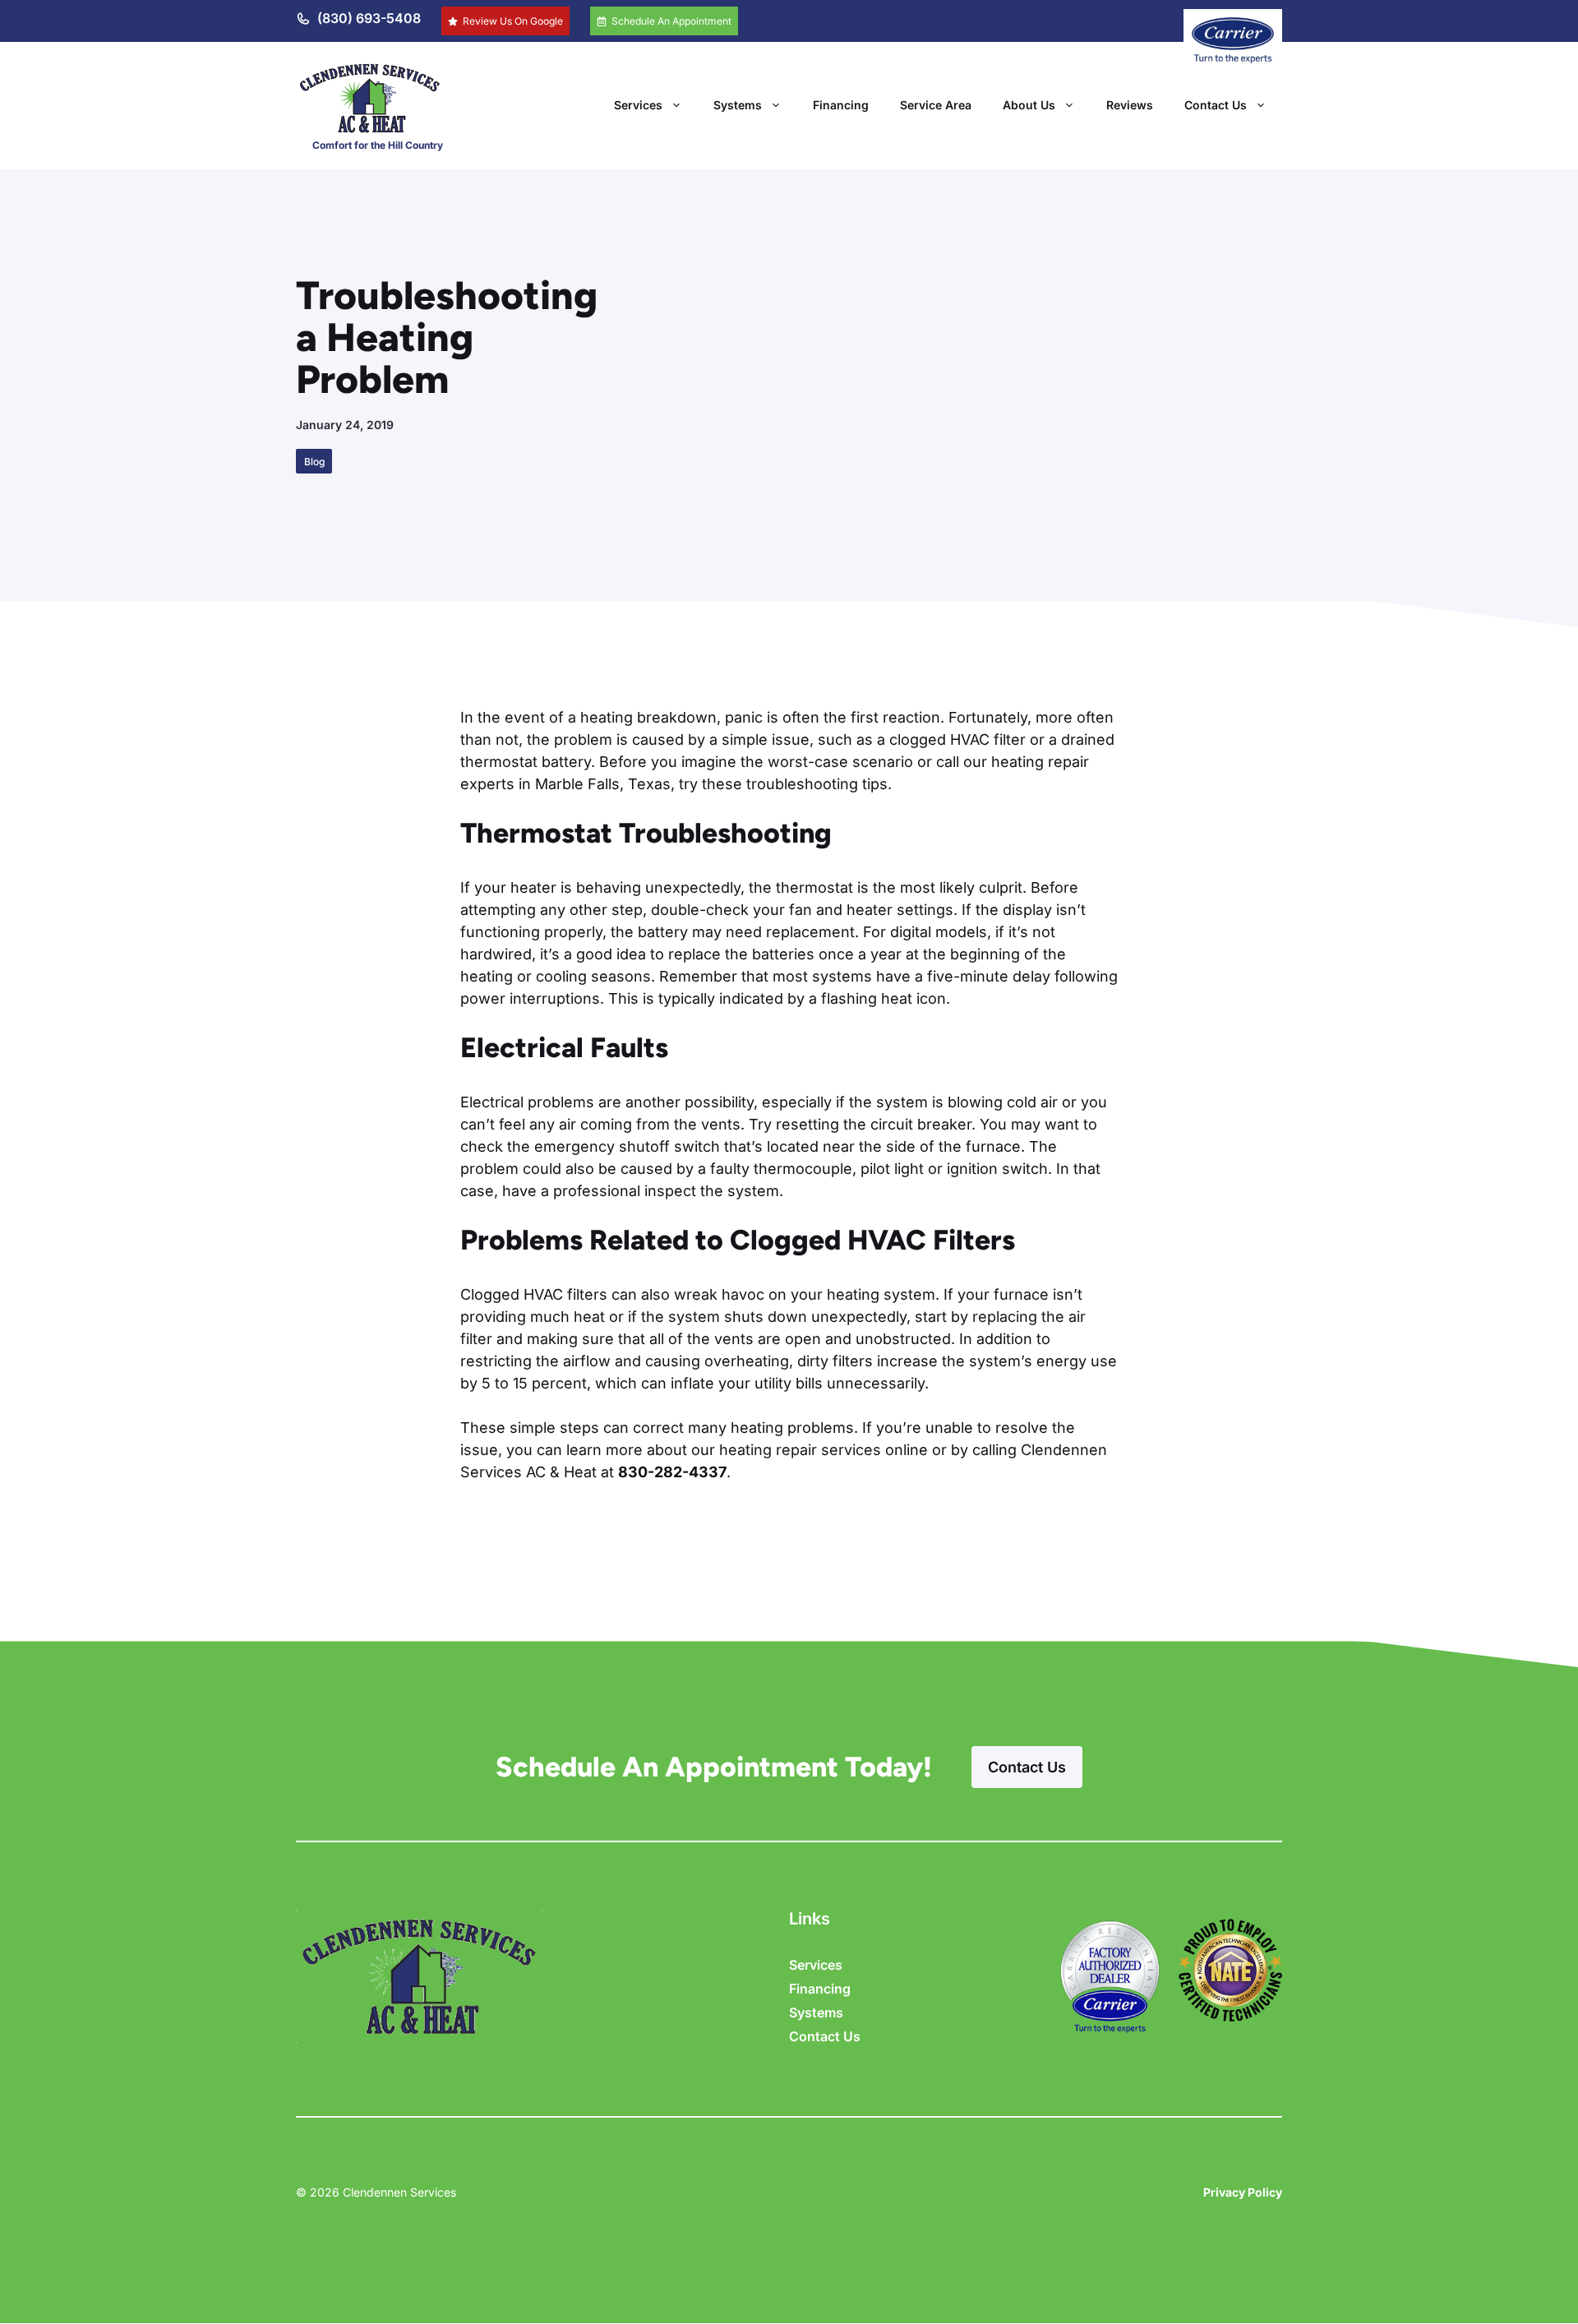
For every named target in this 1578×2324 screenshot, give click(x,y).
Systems (738, 105)
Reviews (1130, 105)
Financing (841, 105)
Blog (314, 462)
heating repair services (800, 1450)
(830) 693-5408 (369, 18)
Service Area (936, 105)
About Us (1029, 105)
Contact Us (1216, 105)
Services (638, 105)
